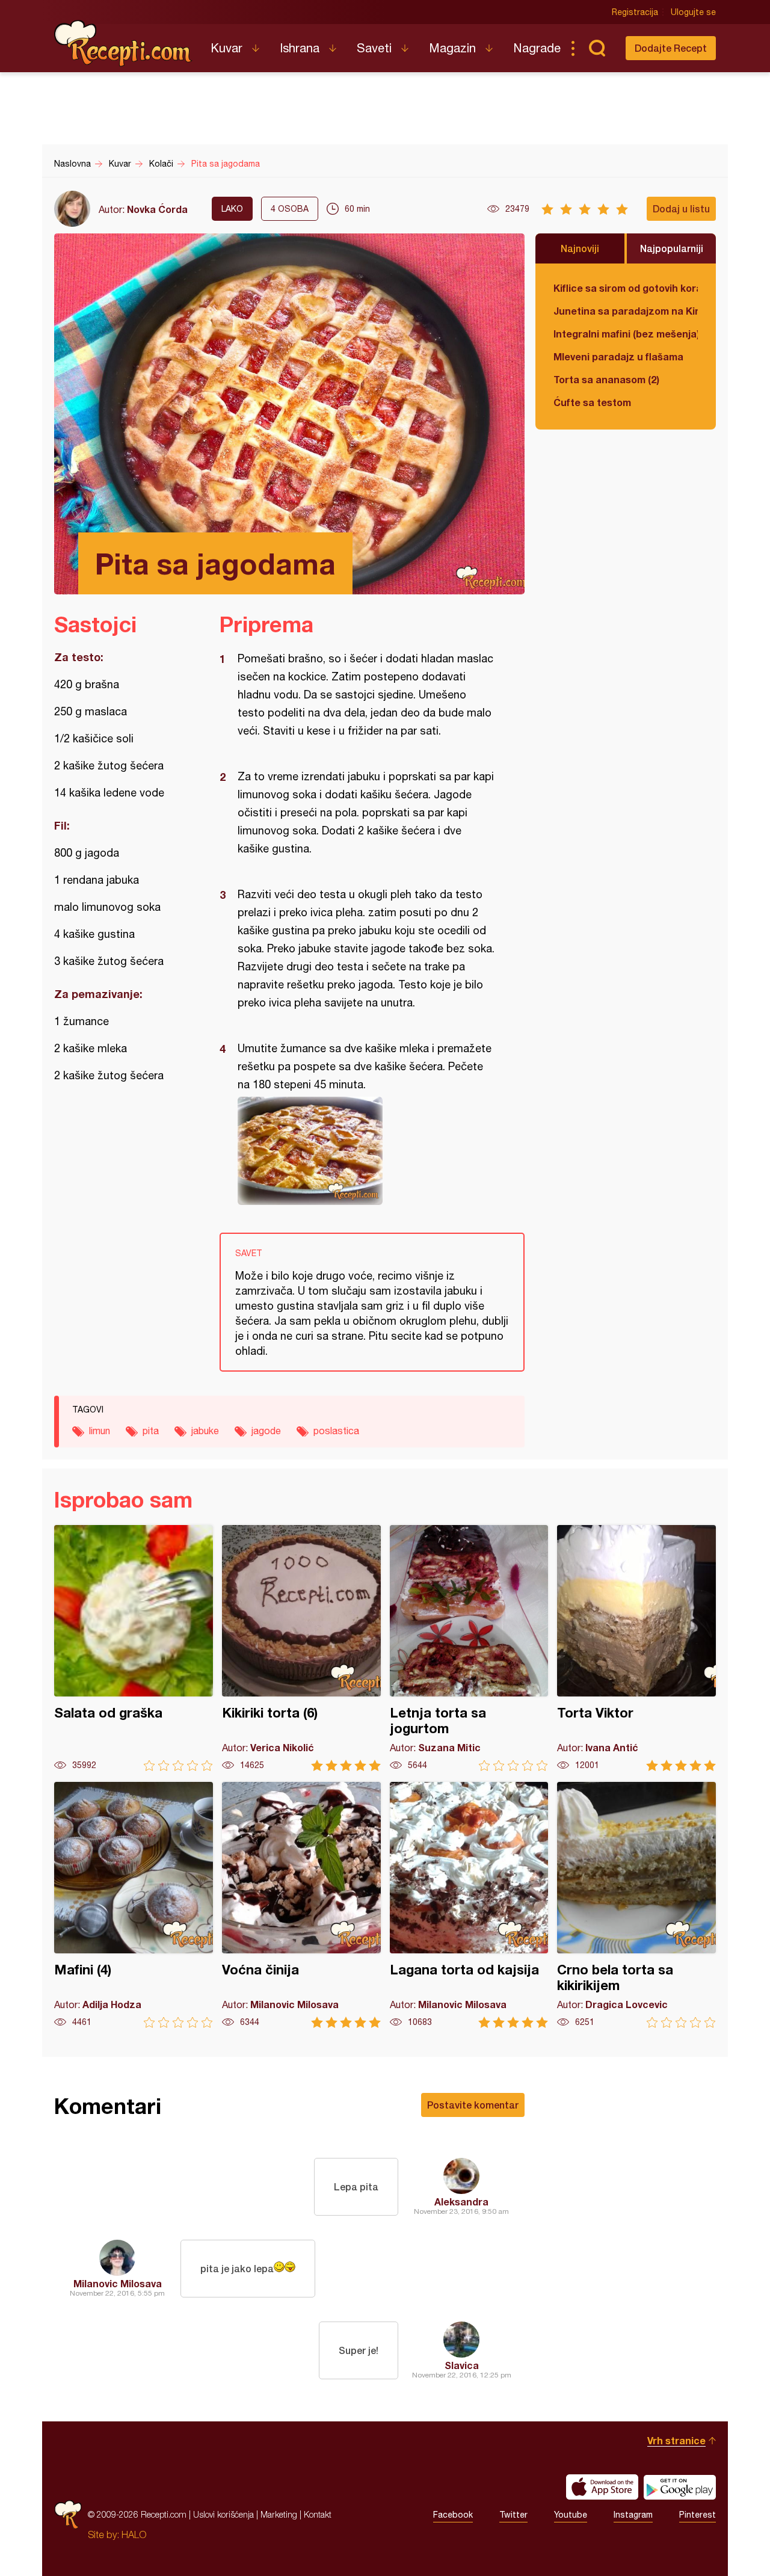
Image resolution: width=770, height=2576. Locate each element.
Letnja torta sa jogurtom (469, 1648)
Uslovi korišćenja (223, 2514)
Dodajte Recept (671, 48)
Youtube (571, 2515)
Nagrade (537, 48)
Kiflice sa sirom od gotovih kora (626, 288)
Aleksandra (461, 2202)
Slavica (462, 2365)
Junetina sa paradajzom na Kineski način (626, 311)
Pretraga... (597, 48)
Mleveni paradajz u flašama (618, 356)
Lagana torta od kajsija (469, 1905)
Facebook (453, 2515)
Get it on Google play (680, 2487)
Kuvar (226, 48)
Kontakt (318, 2514)
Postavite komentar (473, 2105)
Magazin (452, 48)
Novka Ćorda (157, 209)
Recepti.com (123, 43)
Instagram (633, 2515)
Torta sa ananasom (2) (606, 379)
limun (100, 1431)
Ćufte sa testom (592, 402)
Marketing (279, 2514)
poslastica (336, 1431)
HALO (134, 2534)
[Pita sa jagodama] (366, 1151)
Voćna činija (301, 1905)
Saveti (374, 48)
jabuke (205, 1431)
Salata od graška (134, 1648)
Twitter (513, 2515)
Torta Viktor (636, 1648)
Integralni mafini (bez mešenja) (626, 334)
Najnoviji (580, 248)
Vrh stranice (676, 2440)
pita (151, 1431)
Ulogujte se (693, 12)
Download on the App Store (602, 2487)
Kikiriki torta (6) (301, 1648)
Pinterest (698, 2515)
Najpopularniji (672, 248)
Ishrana (300, 48)
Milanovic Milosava (118, 2283)
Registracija (635, 12)
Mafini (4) (134, 1905)
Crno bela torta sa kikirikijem (636, 1905)
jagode (266, 1431)
